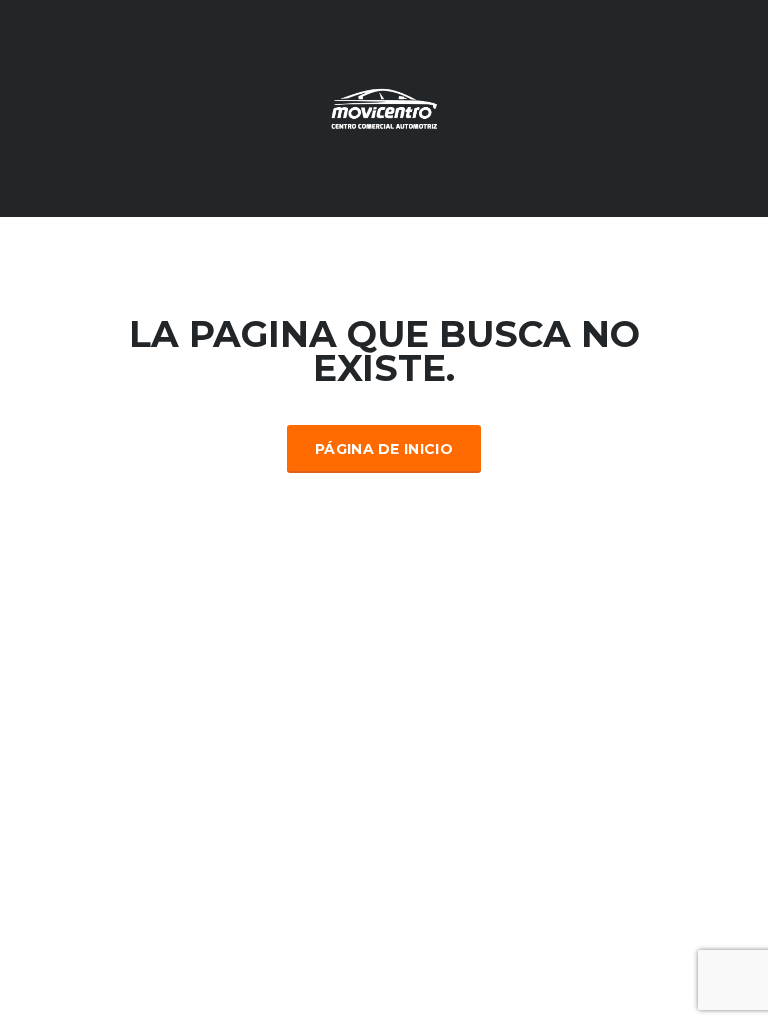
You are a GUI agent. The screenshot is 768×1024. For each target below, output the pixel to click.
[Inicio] (384, 107)
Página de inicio (384, 449)
